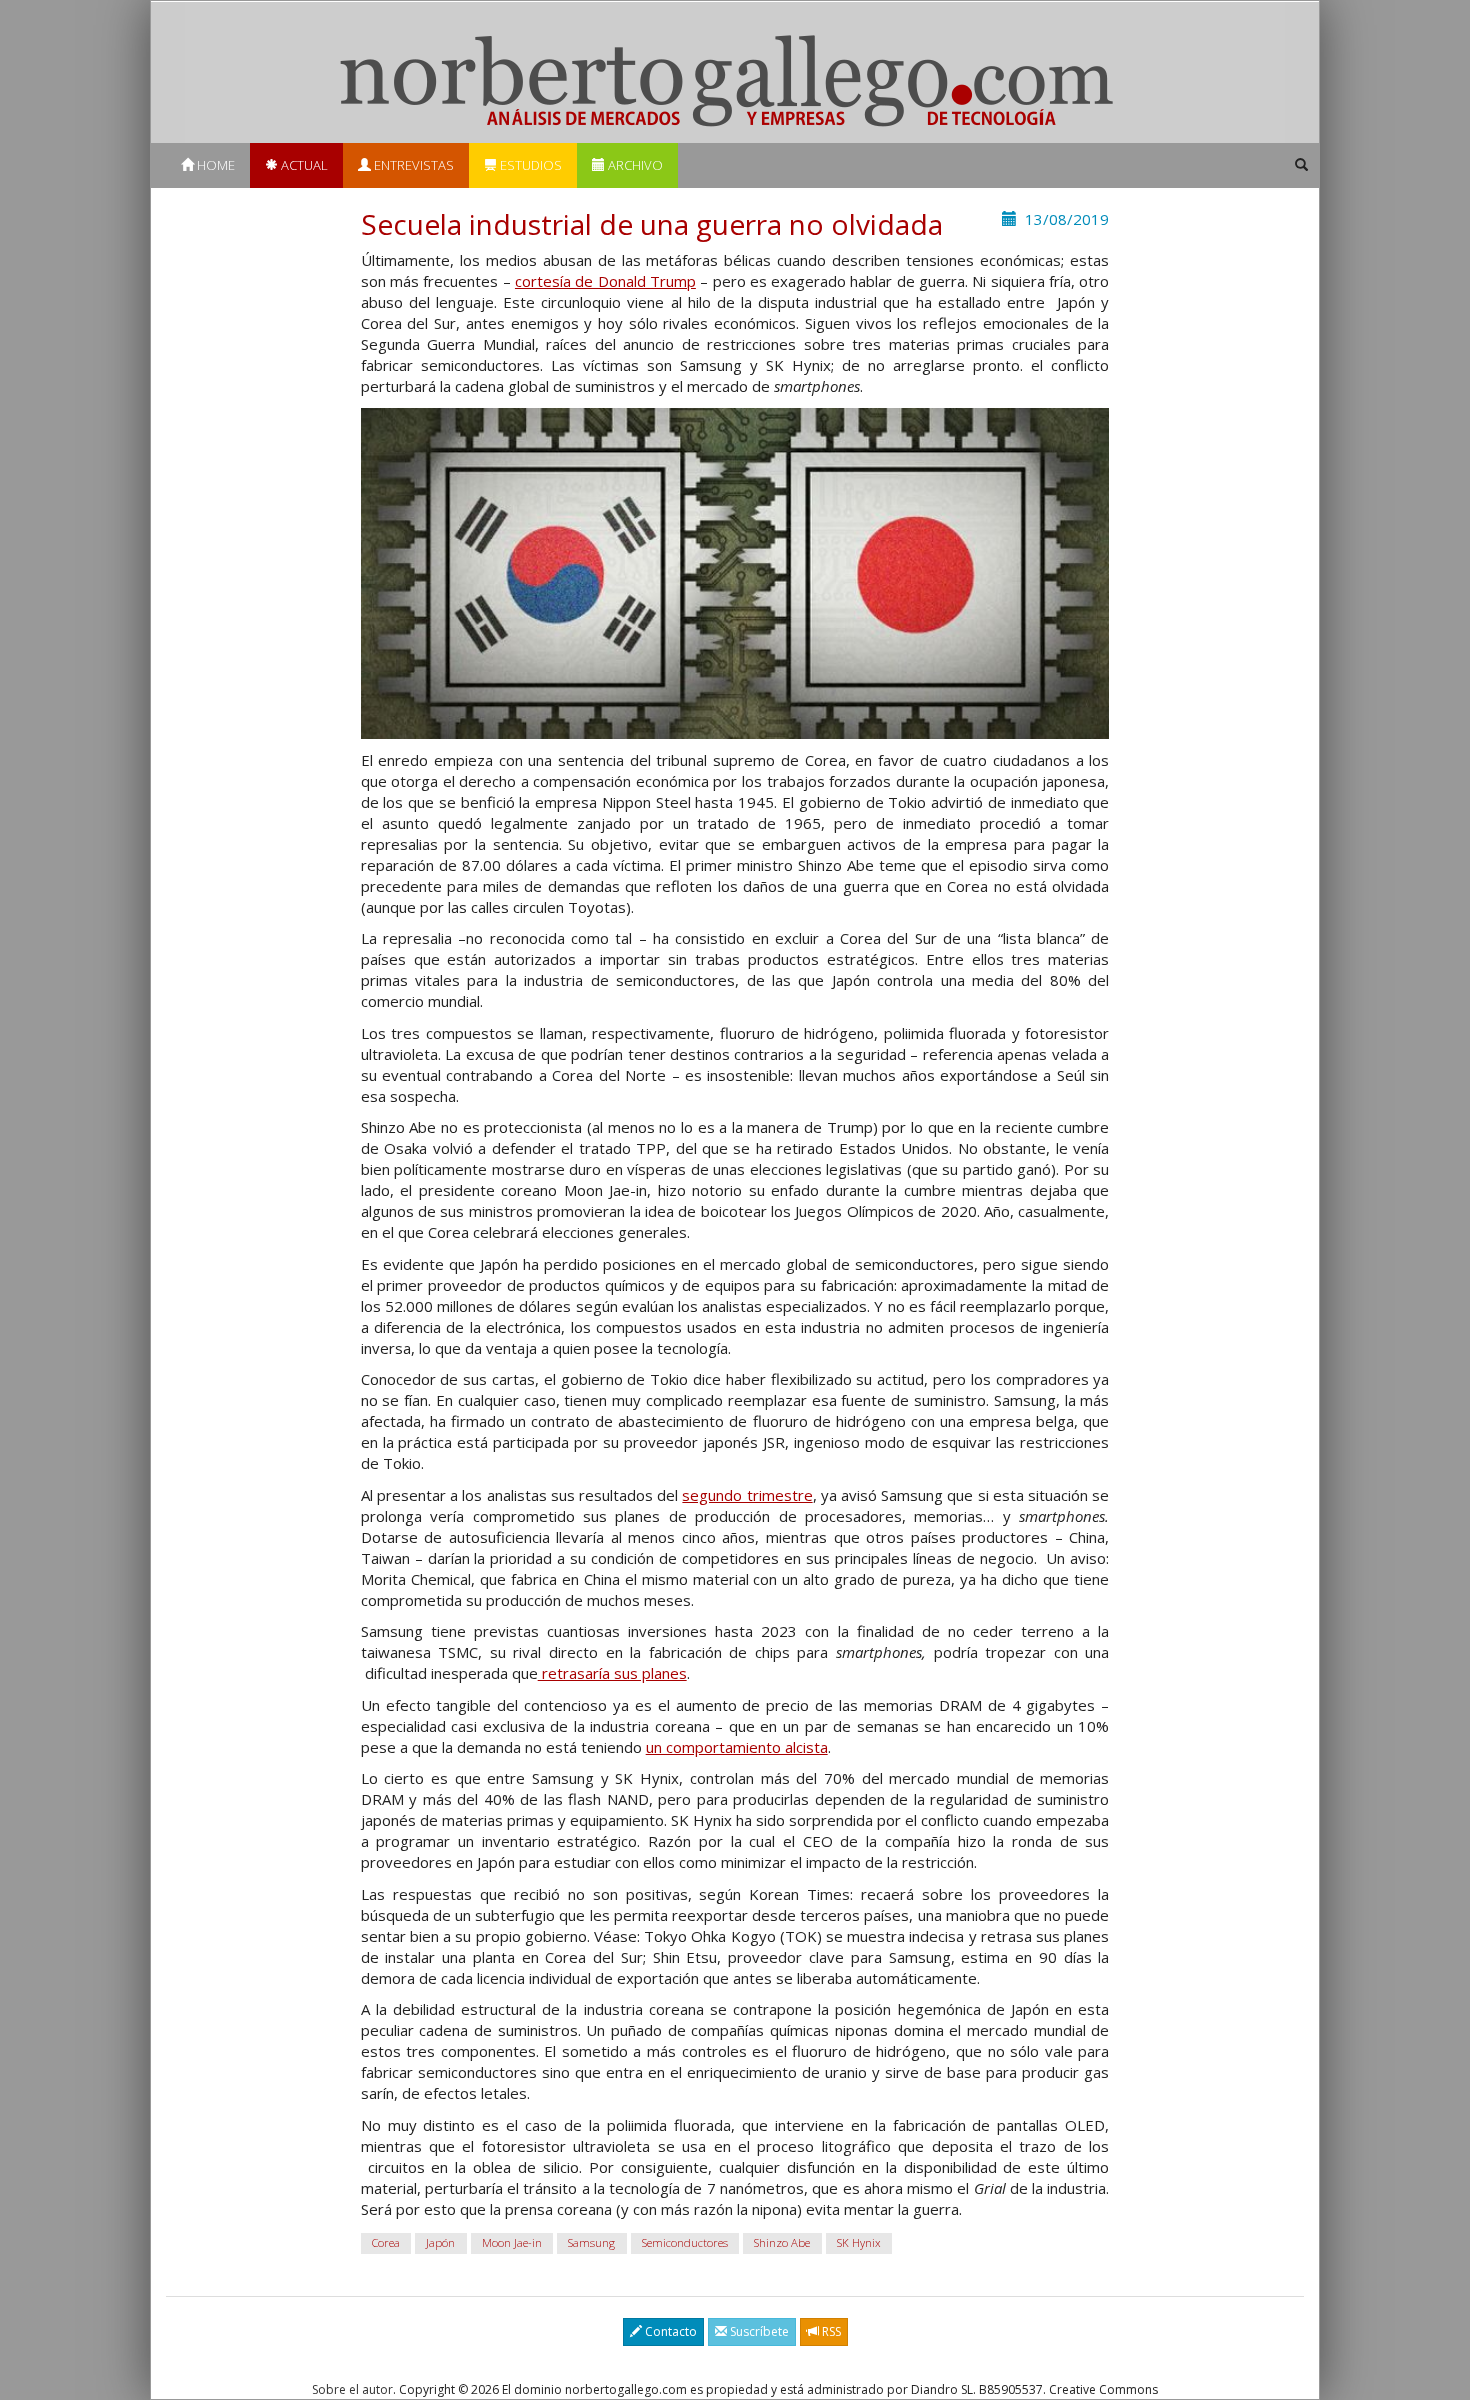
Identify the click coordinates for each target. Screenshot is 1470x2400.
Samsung (591, 2242)
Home (214, 165)
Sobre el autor (352, 2389)
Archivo (634, 165)
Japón (440, 2242)
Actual (303, 165)
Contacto (669, 2331)
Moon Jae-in (512, 2242)
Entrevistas (412, 165)
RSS (830, 2331)
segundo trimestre (747, 1495)
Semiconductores (685, 2242)
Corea (386, 2242)
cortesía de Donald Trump (605, 281)
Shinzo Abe (782, 2242)
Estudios (529, 165)
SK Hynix (859, 2242)
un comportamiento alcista (737, 1747)
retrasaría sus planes (612, 1673)
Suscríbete (758, 2331)
